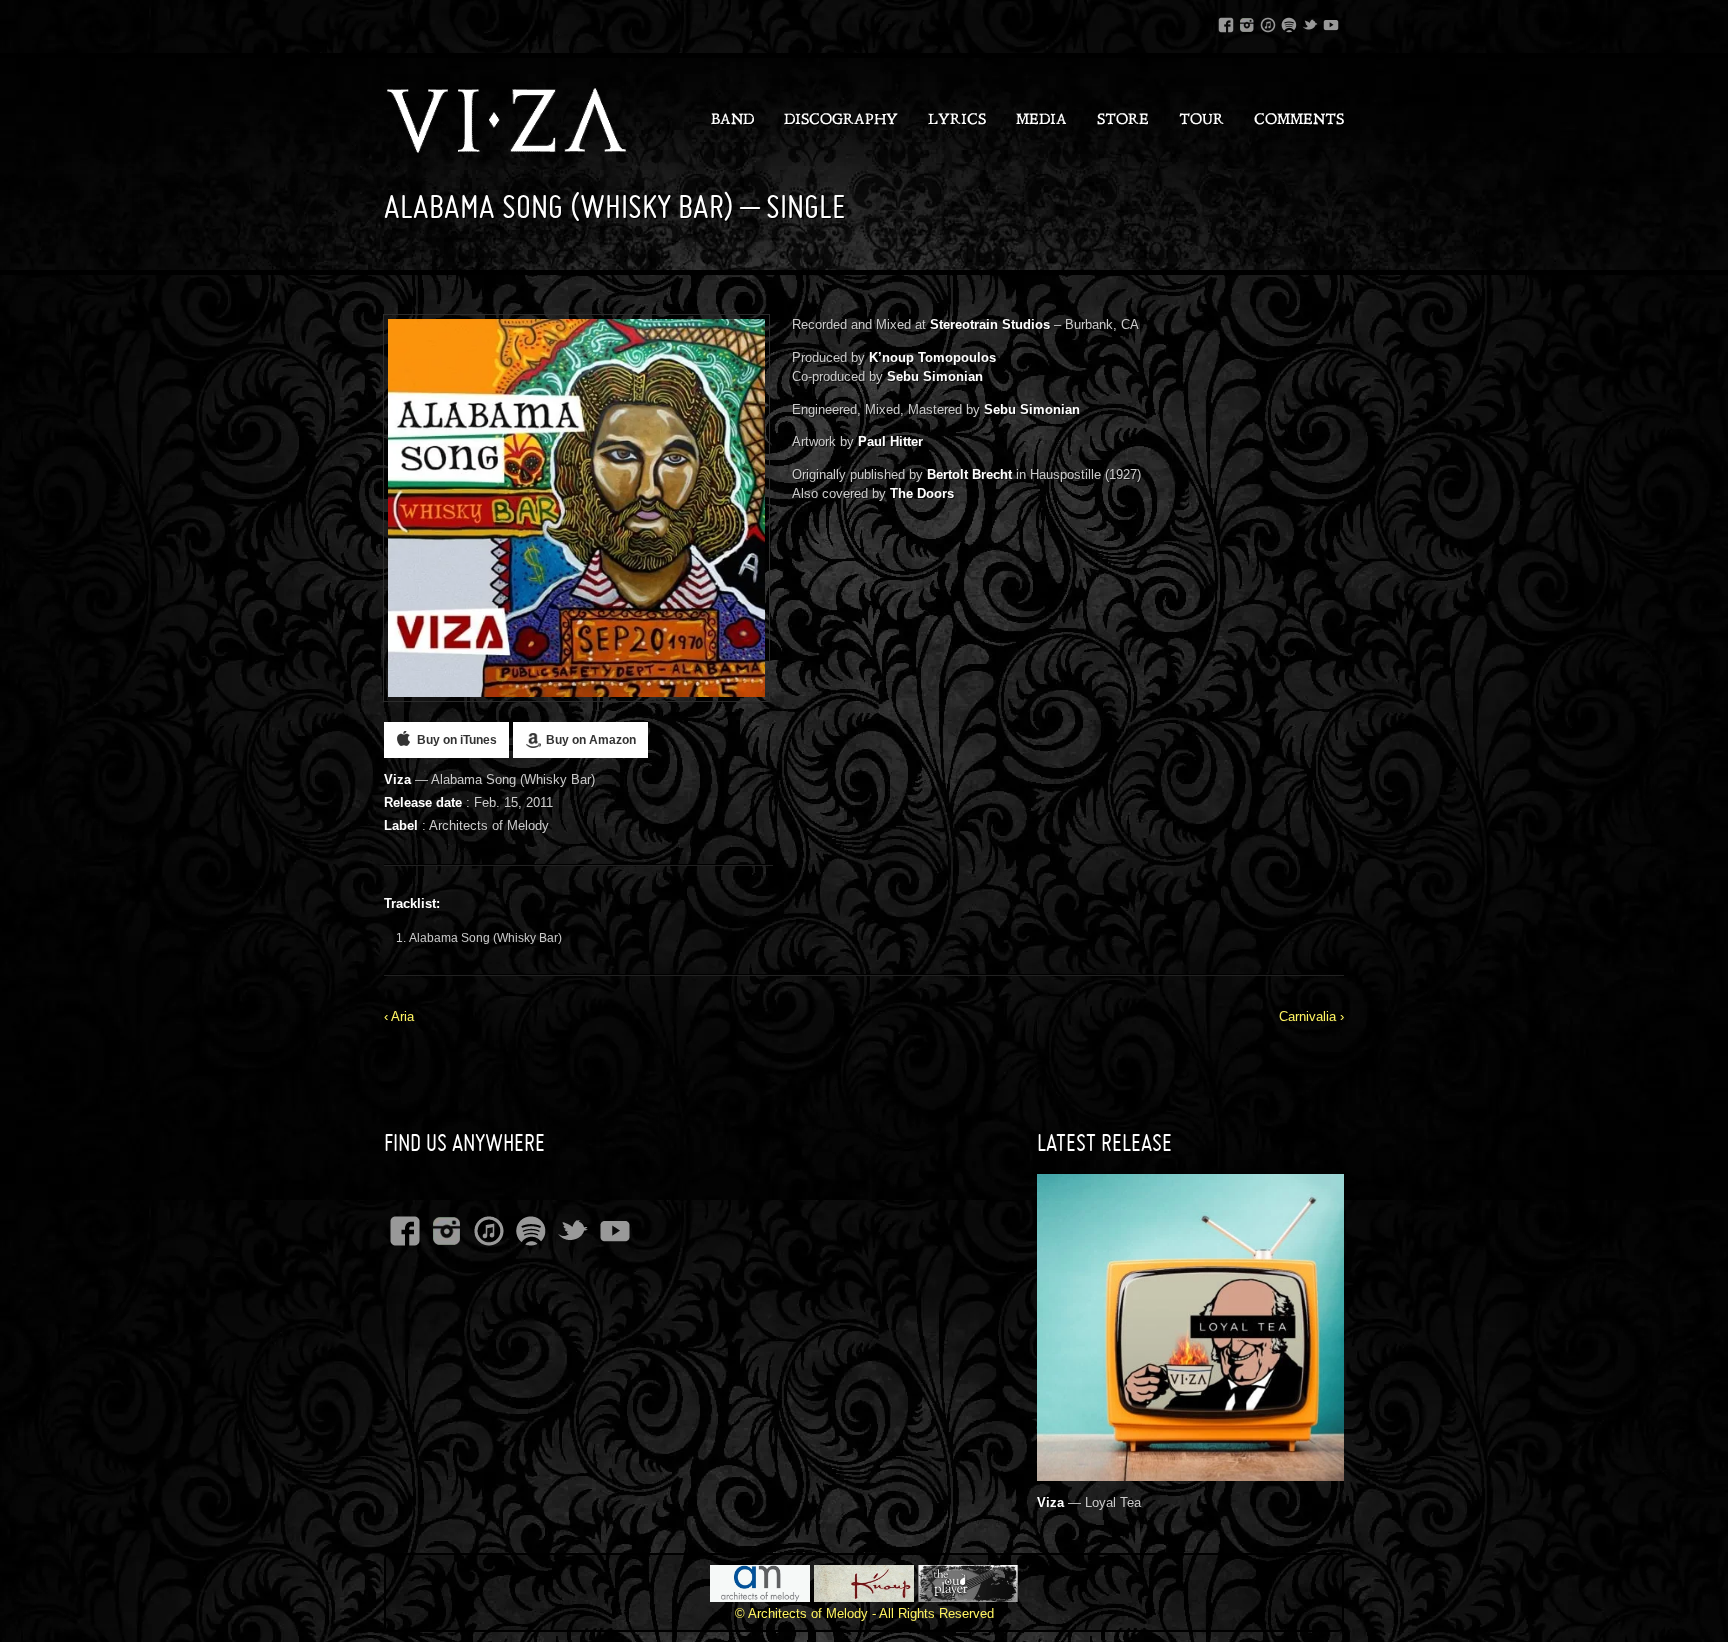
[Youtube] (1331, 21)
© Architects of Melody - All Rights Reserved (864, 1613)
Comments (1299, 120)
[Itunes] (1268, 21)
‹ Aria (399, 1016)
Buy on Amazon (591, 739)
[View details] (1190, 1469)
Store (1123, 120)
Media (1041, 120)
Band (732, 120)
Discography (841, 120)
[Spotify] (1289, 21)
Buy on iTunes (457, 739)
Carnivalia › (1311, 1016)
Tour (1201, 120)
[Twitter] (1310, 21)
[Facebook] (1226, 21)
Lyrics (957, 120)
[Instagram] (1247, 21)
